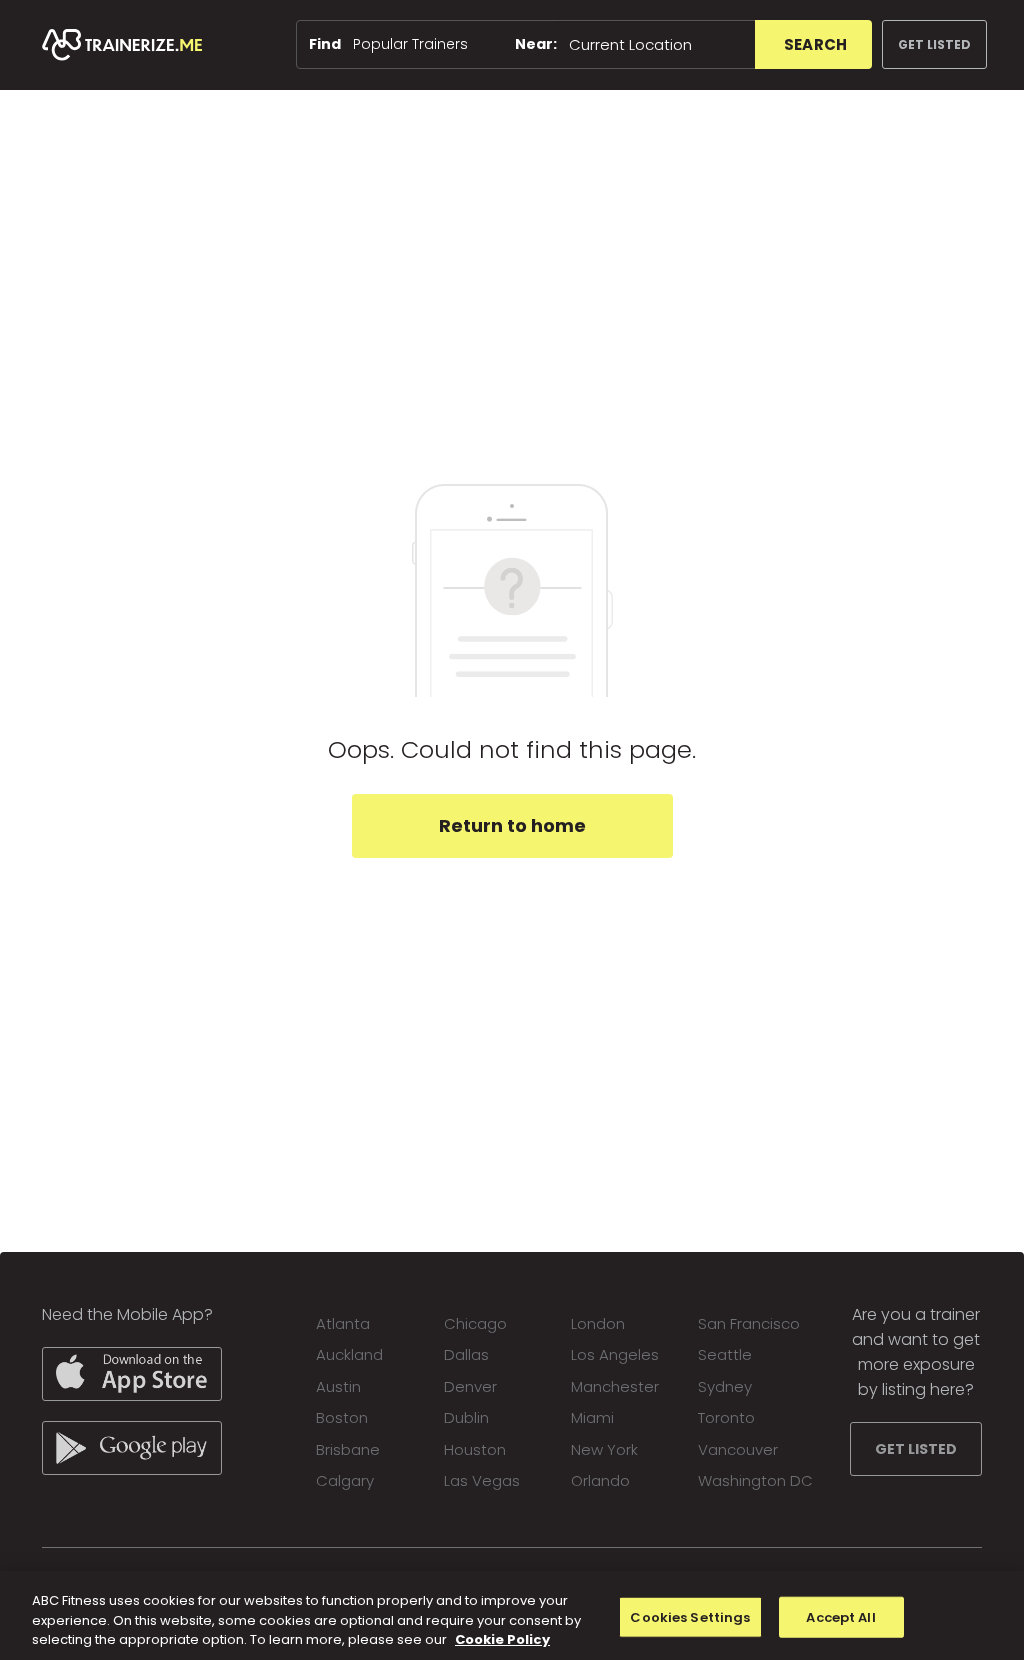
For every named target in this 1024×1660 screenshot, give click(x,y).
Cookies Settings (690, 1616)
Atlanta (343, 1323)
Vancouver (738, 1449)
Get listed (934, 44)
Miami (592, 1417)
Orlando (600, 1480)
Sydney (725, 1386)
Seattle (725, 1354)
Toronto (726, 1417)
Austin (338, 1386)
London (598, 1323)
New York (604, 1449)
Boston (342, 1417)
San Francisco (749, 1323)
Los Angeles (615, 1354)
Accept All (840, 1616)
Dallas (466, 1354)
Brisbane (348, 1449)
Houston (475, 1449)
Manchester (615, 1386)
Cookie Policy (502, 1639)
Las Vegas (482, 1480)
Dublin (466, 1417)
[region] (512, 1615)
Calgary (345, 1480)
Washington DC (755, 1480)
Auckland (349, 1354)
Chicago (475, 1323)
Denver (470, 1386)
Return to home (512, 825)
